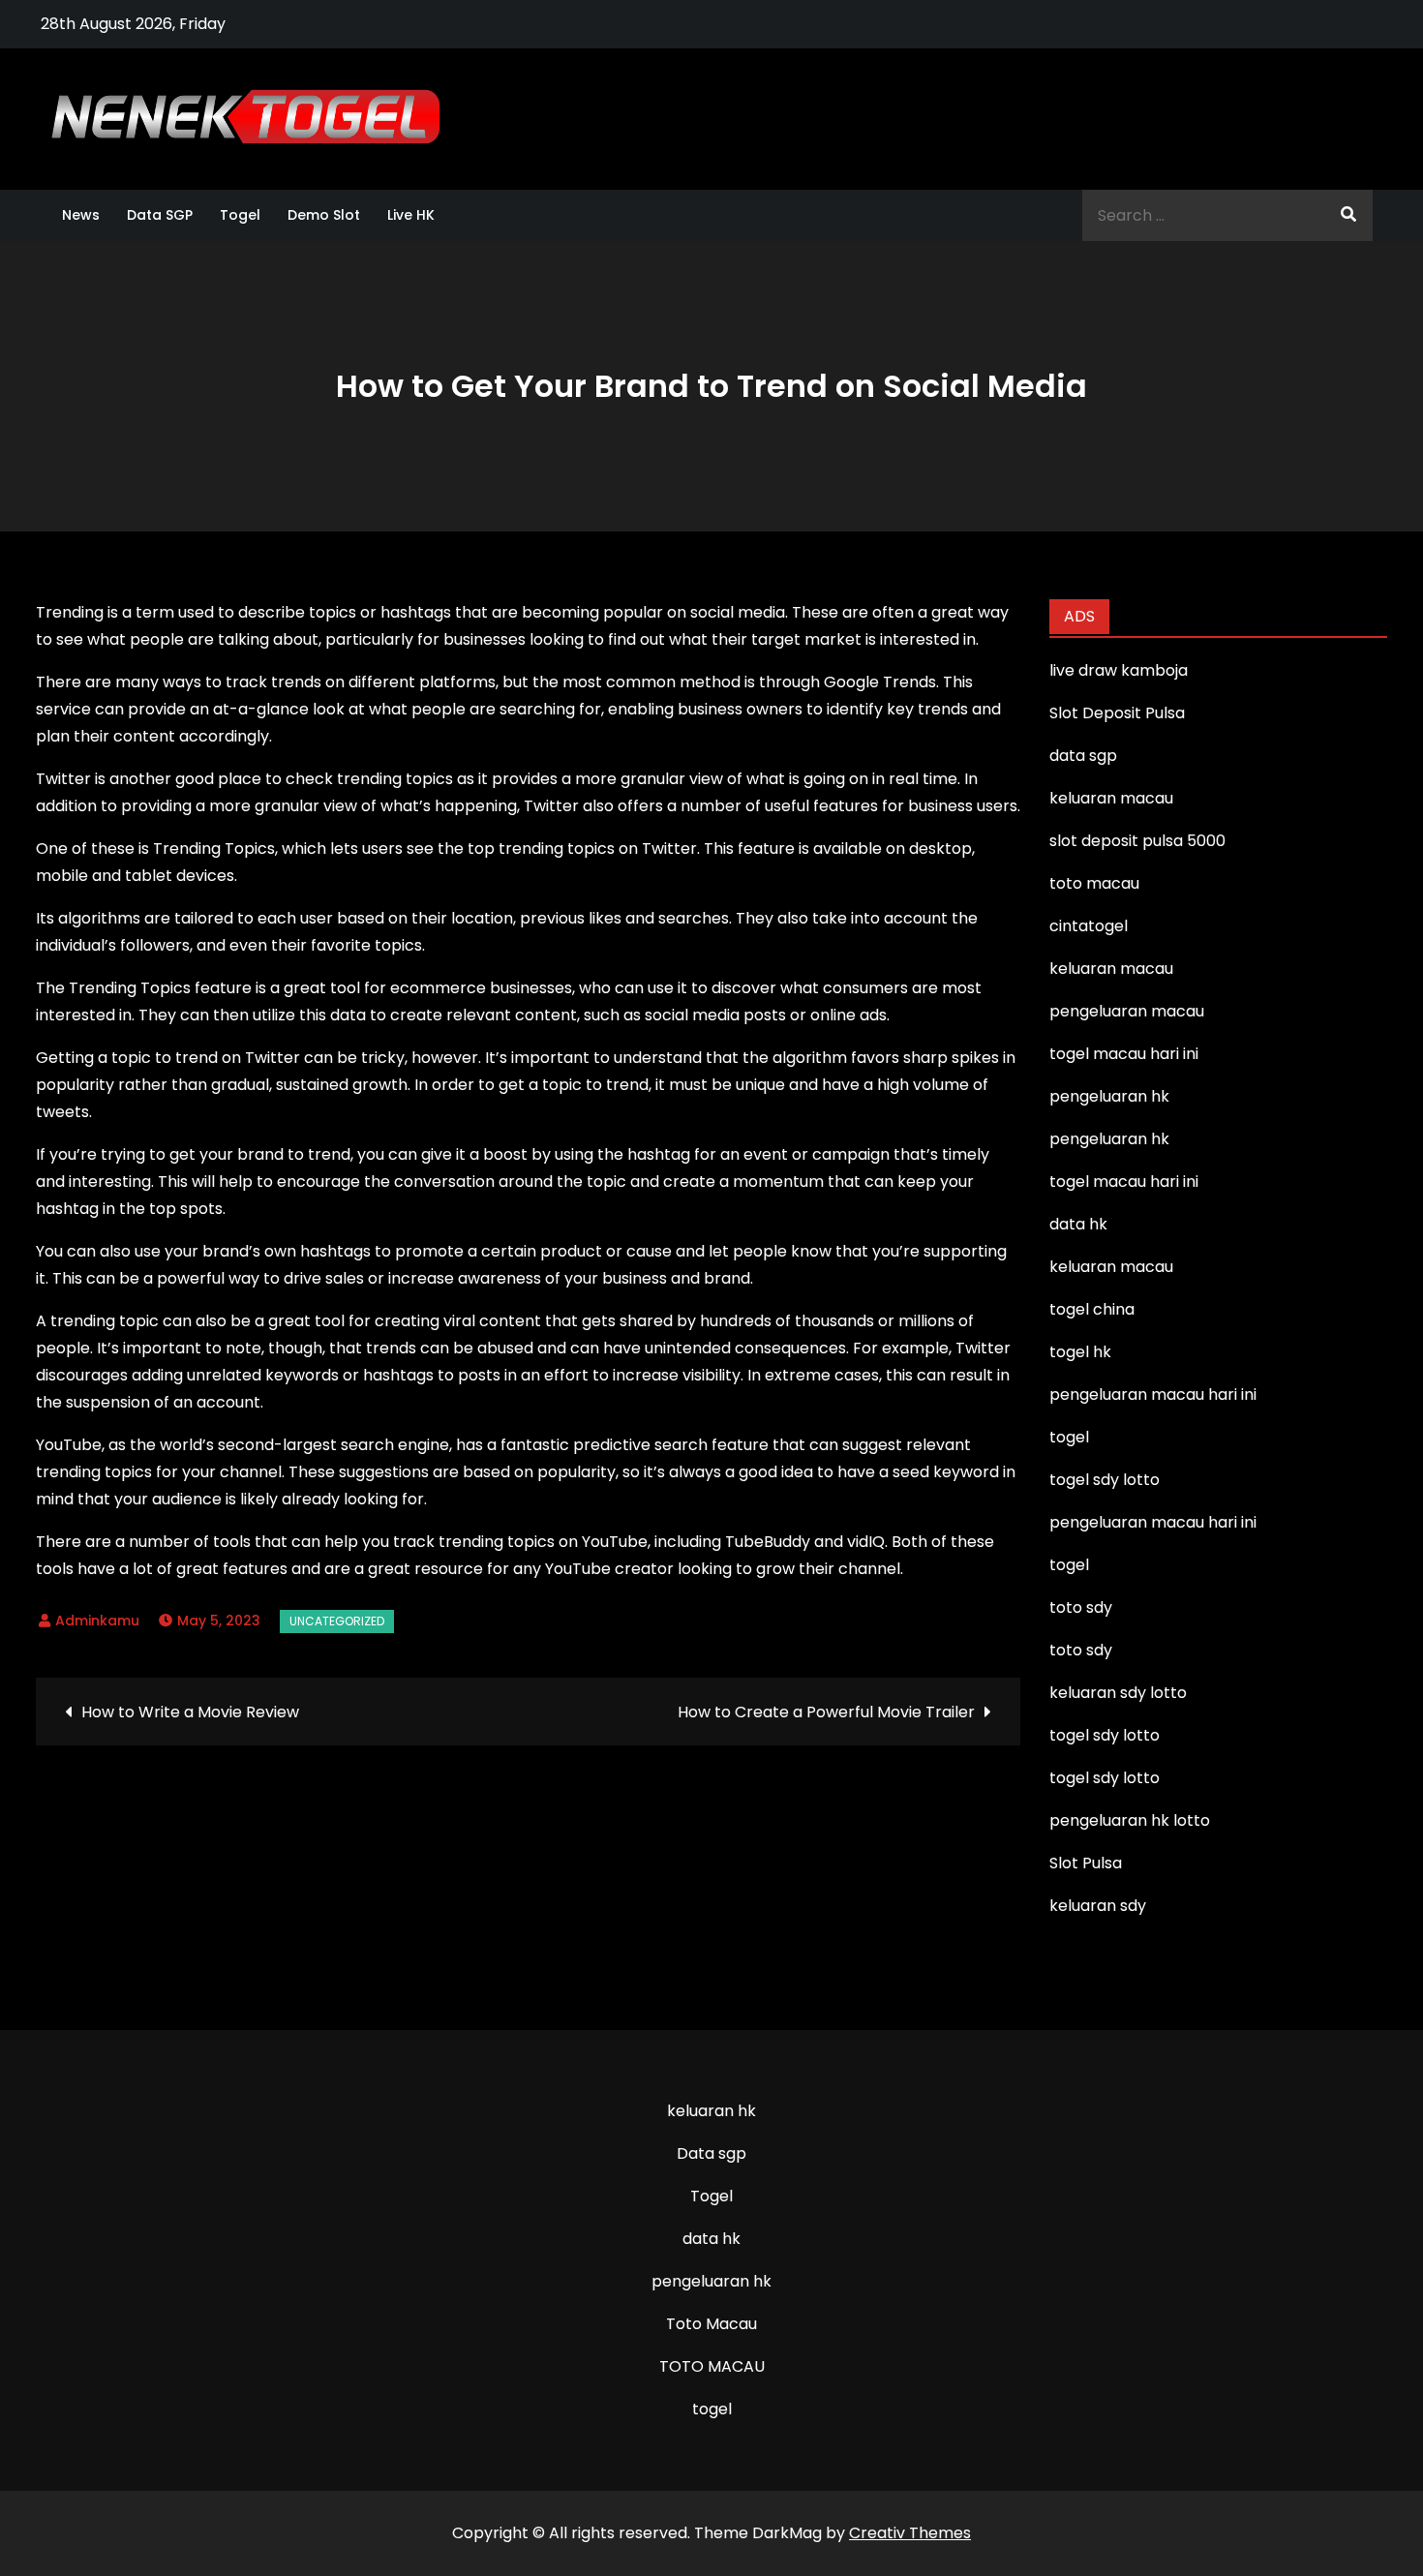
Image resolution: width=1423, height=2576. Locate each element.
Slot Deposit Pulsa (1117, 713)
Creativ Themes (910, 2533)
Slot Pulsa (1086, 1863)
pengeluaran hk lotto (1130, 1820)
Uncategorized (337, 1621)
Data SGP (160, 215)
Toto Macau (711, 2324)
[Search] (1348, 215)
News (81, 215)
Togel (240, 215)
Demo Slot (324, 215)
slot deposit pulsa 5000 (1137, 841)
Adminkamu (97, 1621)
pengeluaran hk (711, 2281)
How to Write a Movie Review (190, 1712)
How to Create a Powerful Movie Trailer (826, 1712)
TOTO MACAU (712, 2366)
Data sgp (711, 2153)
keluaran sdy (1098, 1906)
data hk (711, 2239)
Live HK (411, 215)
